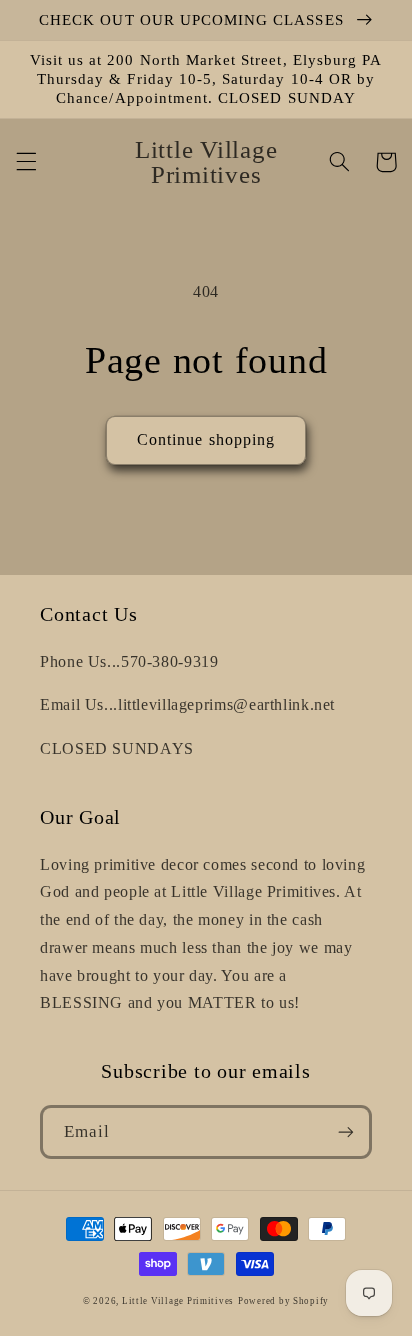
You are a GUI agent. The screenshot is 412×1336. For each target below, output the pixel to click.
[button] (26, 162)
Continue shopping (206, 439)
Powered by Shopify (283, 1301)
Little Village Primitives (178, 1301)
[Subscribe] (346, 1131)
